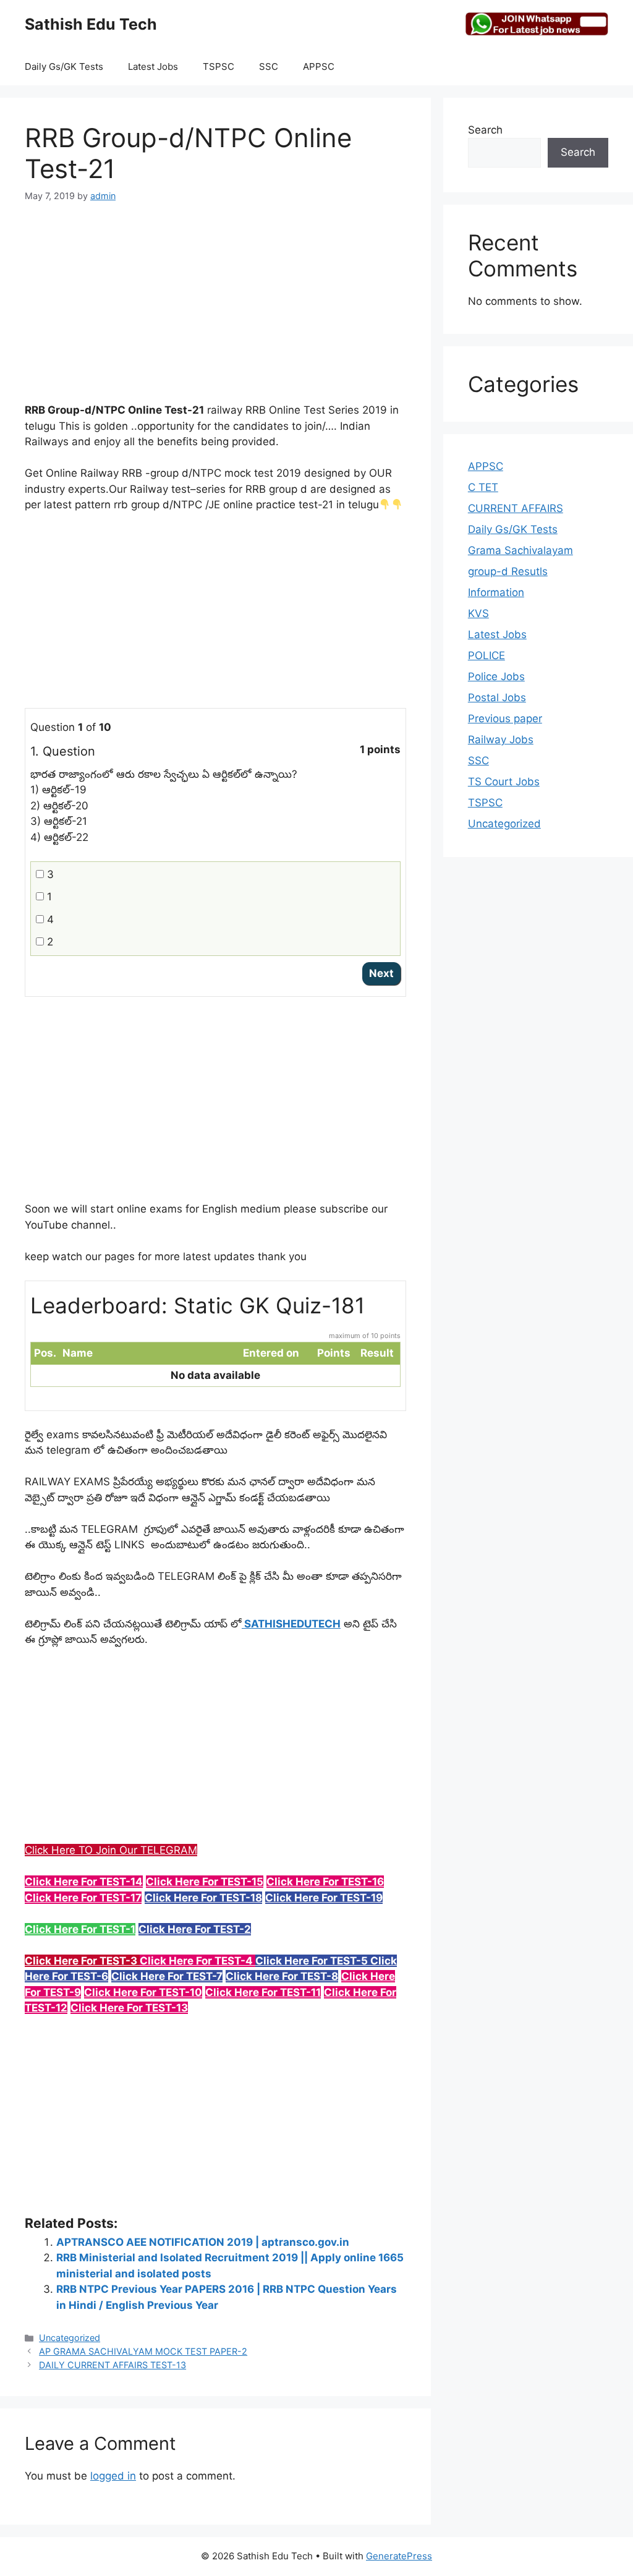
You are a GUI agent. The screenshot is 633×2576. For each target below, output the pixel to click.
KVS (478, 613)
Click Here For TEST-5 (313, 1961)
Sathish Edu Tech (91, 24)
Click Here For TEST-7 (167, 1976)
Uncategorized (70, 2338)
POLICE (486, 655)
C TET (483, 487)
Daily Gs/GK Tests (64, 66)
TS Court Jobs (504, 782)
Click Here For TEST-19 (324, 1898)
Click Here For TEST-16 (325, 1882)
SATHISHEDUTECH (291, 1624)
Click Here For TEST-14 (84, 1882)
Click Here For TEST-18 (203, 1898)
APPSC (319, 66)
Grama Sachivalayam (520, 550)
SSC (269, 66)
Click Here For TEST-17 (83, 1898)
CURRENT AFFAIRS (516, 508)
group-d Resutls (508, 571)
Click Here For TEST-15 (205, 1882)
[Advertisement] (215, 310)
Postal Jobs (497, 697)
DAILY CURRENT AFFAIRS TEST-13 (113, 2365)
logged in (113, 2476)
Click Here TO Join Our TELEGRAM (111, 1850)
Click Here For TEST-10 (143, 1992)
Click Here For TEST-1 (80, 1929)
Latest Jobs (153, 66)
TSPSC (219, 66)
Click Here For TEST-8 (282, 1976)
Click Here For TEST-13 (129, 2008)
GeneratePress (399, 2556)
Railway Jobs (501, 740)
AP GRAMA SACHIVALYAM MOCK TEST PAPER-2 (143, 2351)
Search (485, 130)
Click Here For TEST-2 (195, 1929)
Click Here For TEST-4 (198, 1961)
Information (496, 592)
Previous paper (505, 719)
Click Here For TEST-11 (263, 1992)
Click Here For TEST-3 (82, 1961)
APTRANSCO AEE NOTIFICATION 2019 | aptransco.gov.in (203, 2242)
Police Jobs (496, 676)
